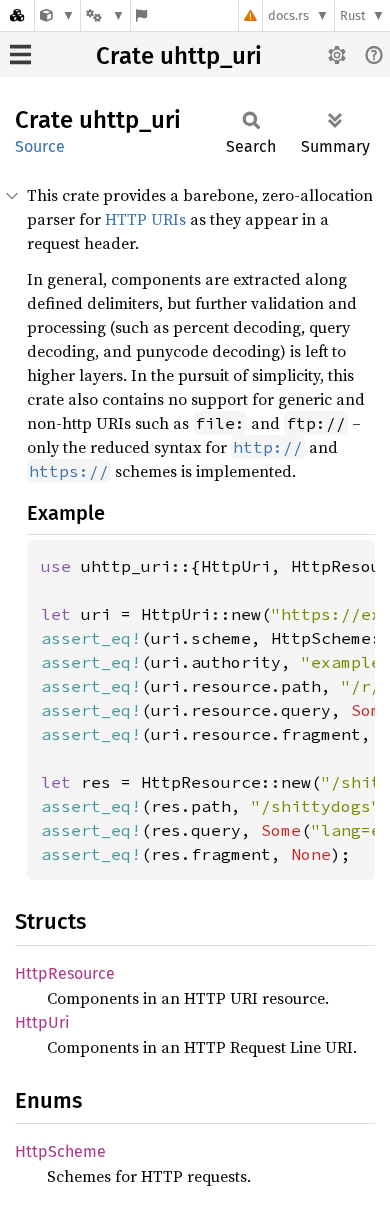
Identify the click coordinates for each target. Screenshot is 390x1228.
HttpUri (42, 1022)
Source (40, 146)
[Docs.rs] (17, 15)
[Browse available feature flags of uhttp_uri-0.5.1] (141, 15)
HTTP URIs (145, 219)
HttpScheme (60, 1151)
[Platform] (105, 15)
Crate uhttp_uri (179, 56)
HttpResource (65, 973)
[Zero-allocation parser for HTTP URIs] (57, 15)
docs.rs (288, 15)
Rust (353, 15)
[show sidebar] (20, 54)
